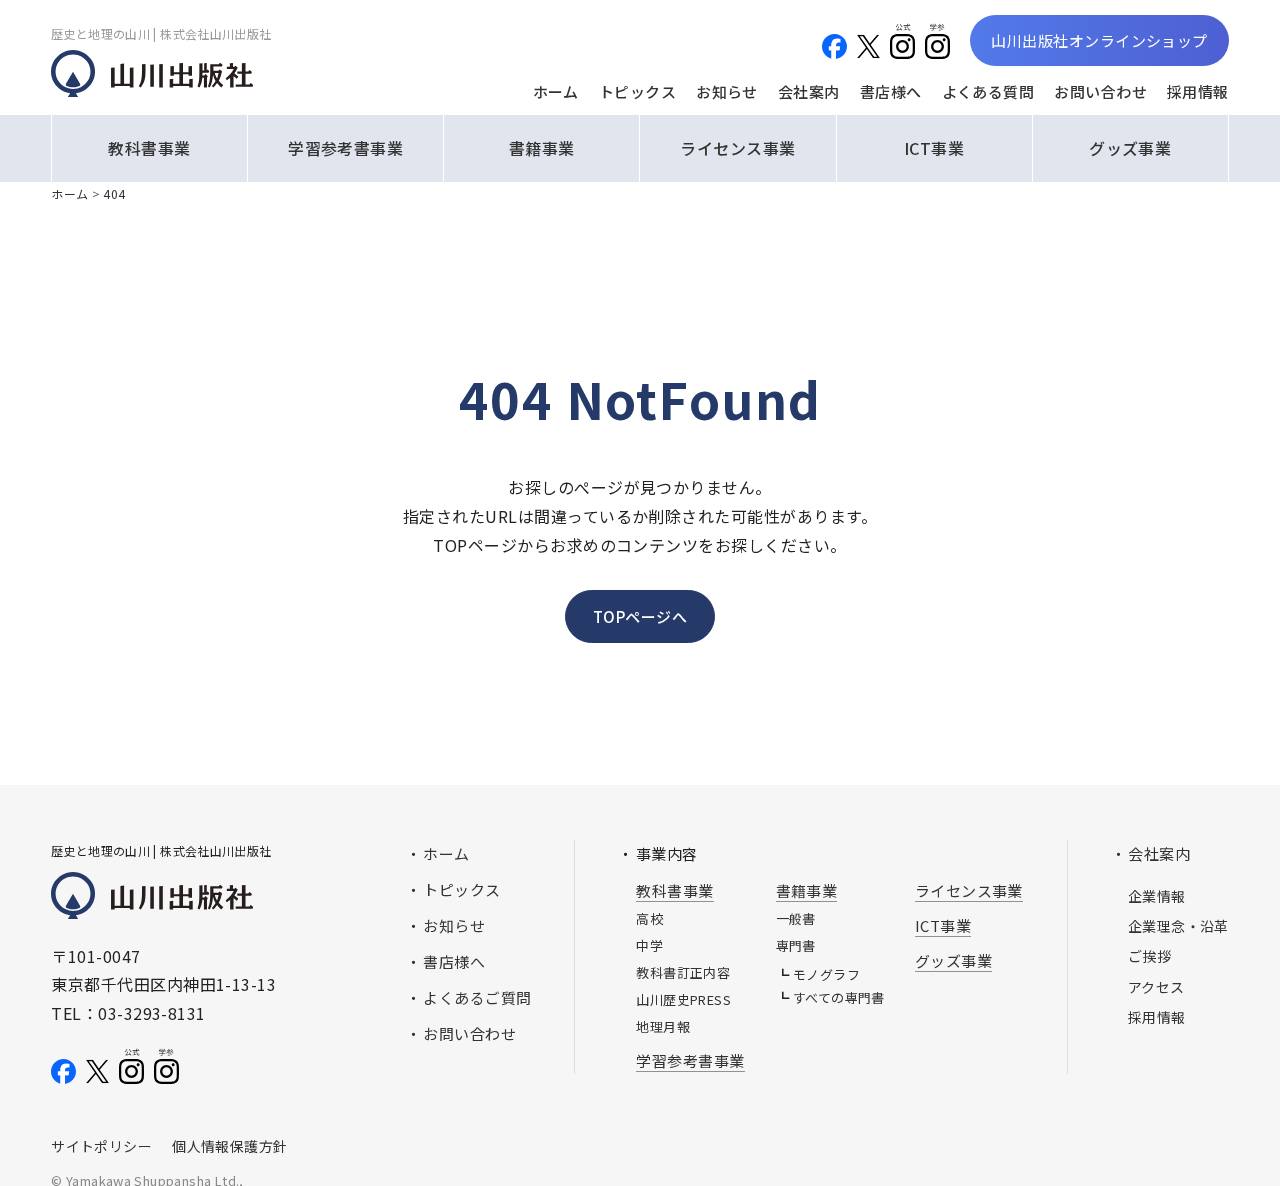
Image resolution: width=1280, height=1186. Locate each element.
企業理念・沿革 (1178, 926)
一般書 (796, 918)
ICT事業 (934, 148)
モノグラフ (826, 974)
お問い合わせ (1100, 91)
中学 (649, 945)
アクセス (1156, 987)
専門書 (796, 945)
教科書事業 (149, 148)
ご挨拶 (1149, 956)
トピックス (637, 91)
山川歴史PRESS (683, 999)
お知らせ (727, 91)
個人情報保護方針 (229, 1146)
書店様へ (891, 91)
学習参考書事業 (345, 148)
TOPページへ (640, 616)
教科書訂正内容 (683, 972)
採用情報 (1198, 91)
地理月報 (663, 1026)
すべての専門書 (839, 997)
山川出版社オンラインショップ (1099, 40)
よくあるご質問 (477, 997)
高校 (649, 918)
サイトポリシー (101, 1146)
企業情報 (1157, 896)
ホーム (556, 91)
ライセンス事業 (737, 148)
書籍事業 (542, 148)
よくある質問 (988, 91)
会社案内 (809, 91)
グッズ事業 (1130, 148)
